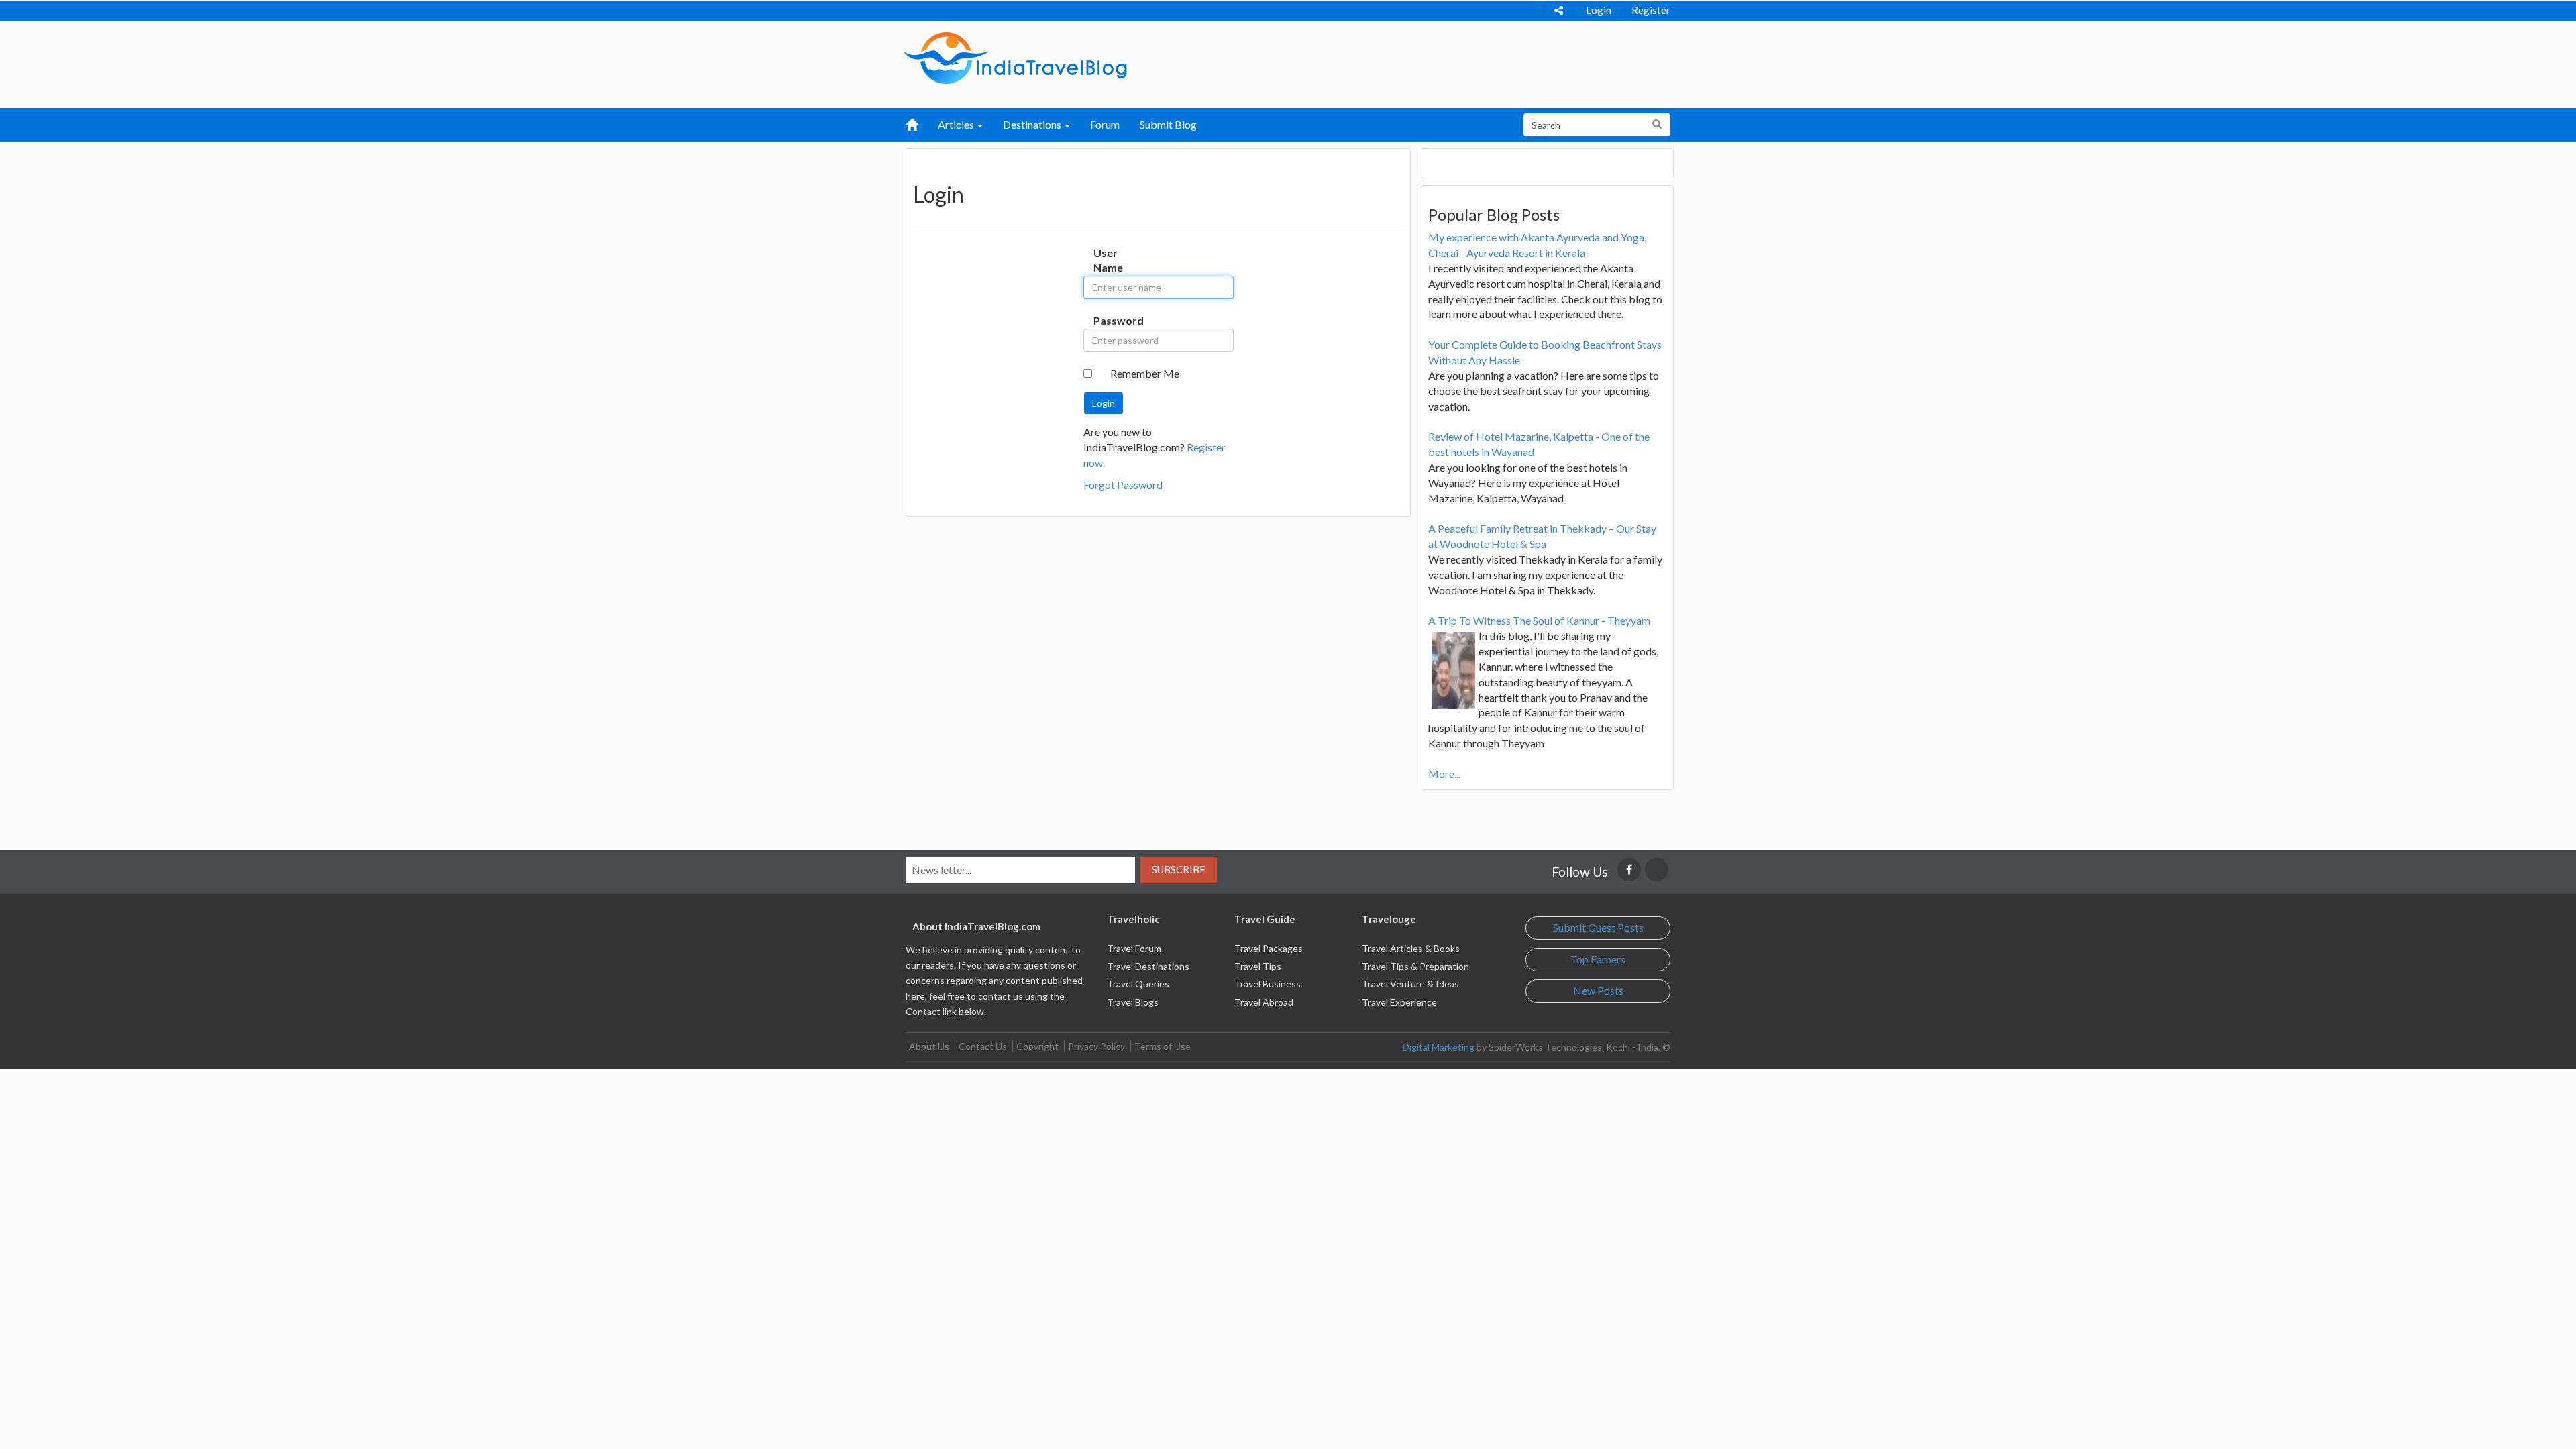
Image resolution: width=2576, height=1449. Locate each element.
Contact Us (983, 1046)
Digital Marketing (1439, 1047)
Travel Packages (1269, 948)
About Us (929, 1046)
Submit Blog (1168, 124)
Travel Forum (1134, 948)
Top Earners (1598, 959)
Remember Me (1145, 373)
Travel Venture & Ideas (1410, 984)
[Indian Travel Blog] (1016, 57)
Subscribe (1179, 869)
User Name (1107, 260)
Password (1107, 320)
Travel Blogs (1133, 1002)
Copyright (1037, 1046)
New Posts (1598, 990)
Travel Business (1268, 984)
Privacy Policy (1096, 1046)
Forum (1105, 124)
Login (1599, 10)
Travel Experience (1399, 1002)
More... (1444, 774)
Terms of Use (1163, 1046)
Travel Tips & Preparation (1415, 966)
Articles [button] (957, 124)
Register (1651, 10)
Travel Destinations (1148, 966)
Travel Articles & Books (1411, 948)
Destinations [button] (1033, 124)
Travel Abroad (1264, 1002)
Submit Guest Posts (1598, 927)
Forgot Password (1123, 485)
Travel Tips (1258, 966)
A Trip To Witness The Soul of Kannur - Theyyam (1539, 620)
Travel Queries (1138, 984)
